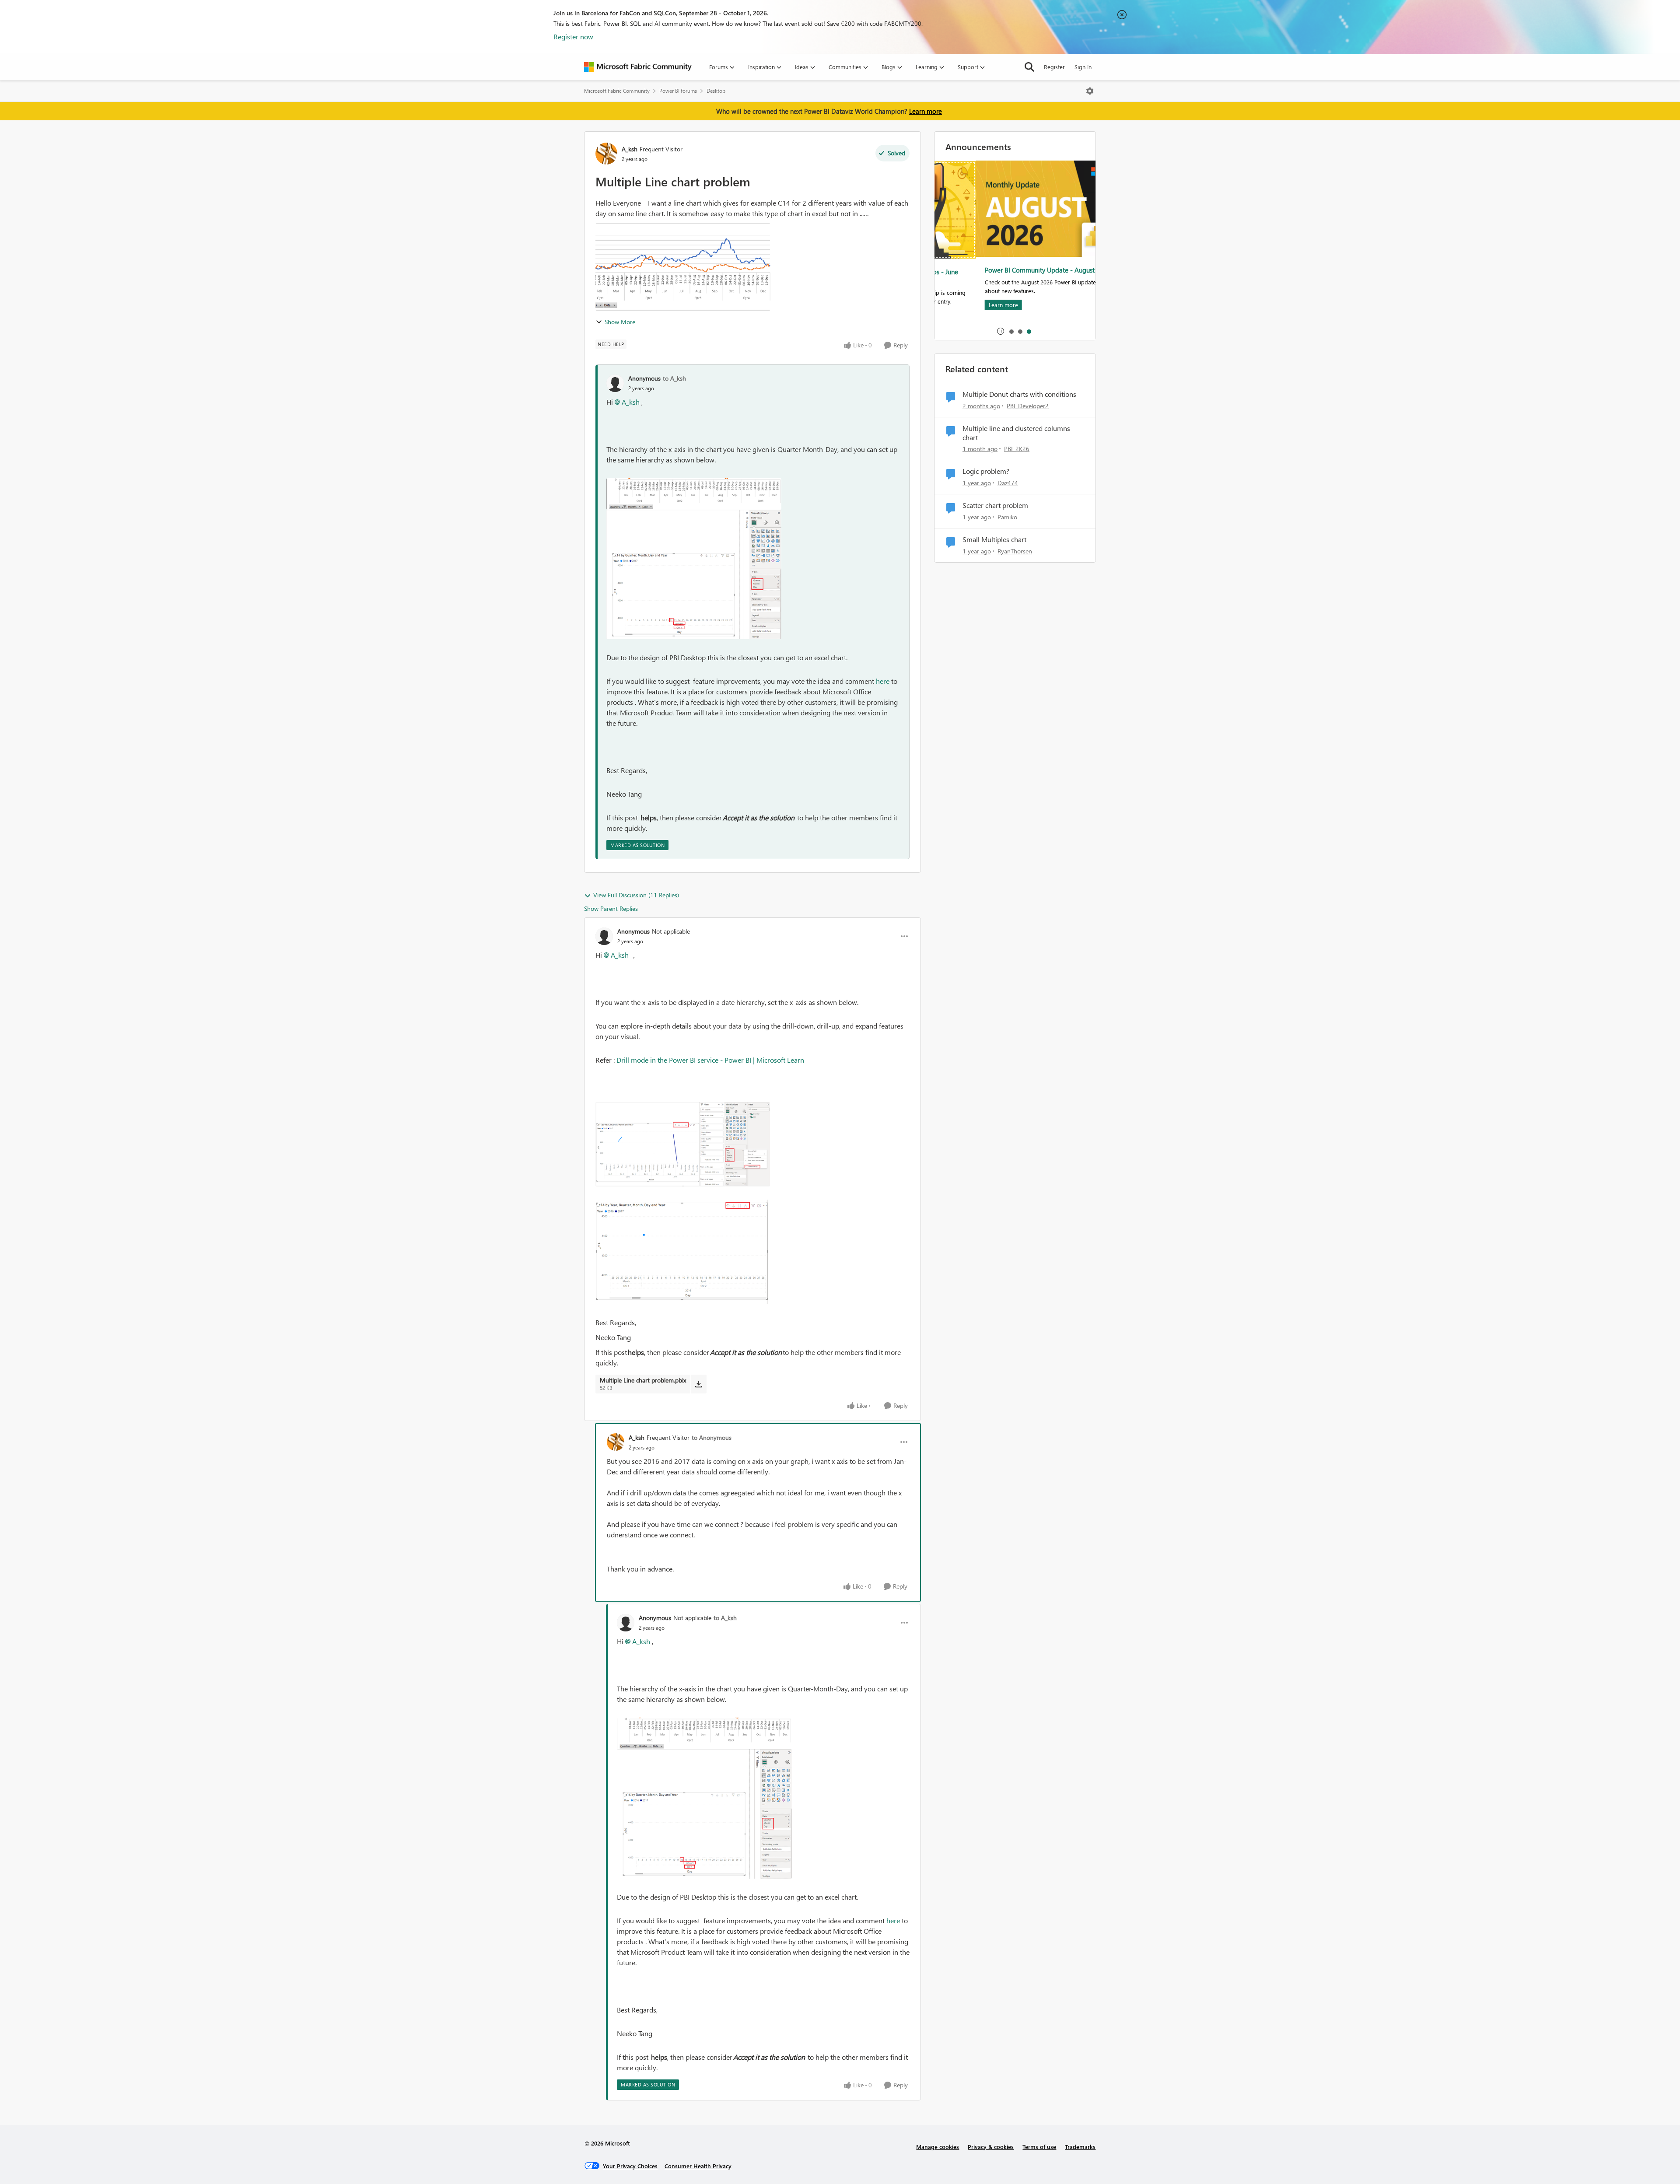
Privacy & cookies (991, 2147)
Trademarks (1080, 2147)
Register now (573, 37)
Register (1054, 67)
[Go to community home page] (638, 67)
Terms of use (1039, 2147)
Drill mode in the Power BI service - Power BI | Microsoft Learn (710, 1060)
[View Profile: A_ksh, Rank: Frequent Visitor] (606, 154)
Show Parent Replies (611, 908)
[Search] (1029, 67)
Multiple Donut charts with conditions (1019, 394)
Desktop (716, 91)
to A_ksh (674, 378)
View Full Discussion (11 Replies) (636, 895)
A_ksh (630, 149)
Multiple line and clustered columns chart (1016, 433)
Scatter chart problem (995, 505)
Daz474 (1008, 483)
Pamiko (1007, 517)
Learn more (926, 111)
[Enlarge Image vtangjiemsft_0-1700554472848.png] (683, 1144)
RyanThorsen (1015, 551)
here (883, 681)
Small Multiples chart (994, 539)
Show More (620, 322)
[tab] (1011, 331)
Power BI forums (678, 91)
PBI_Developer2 (1028, 406)
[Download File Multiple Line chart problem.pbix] (698, 1384)
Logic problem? (986, 471)
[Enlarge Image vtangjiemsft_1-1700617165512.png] (694, 574)
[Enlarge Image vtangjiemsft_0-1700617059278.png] (694, 494)
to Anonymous (712, 1437)
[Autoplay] (1001, 331)
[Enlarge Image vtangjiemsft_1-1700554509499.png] (683, 1252)
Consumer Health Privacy (698, 2166)
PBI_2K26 (1017, 449)
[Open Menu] (1090, 91)
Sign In (1083, 67)
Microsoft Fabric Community (617, 91)
